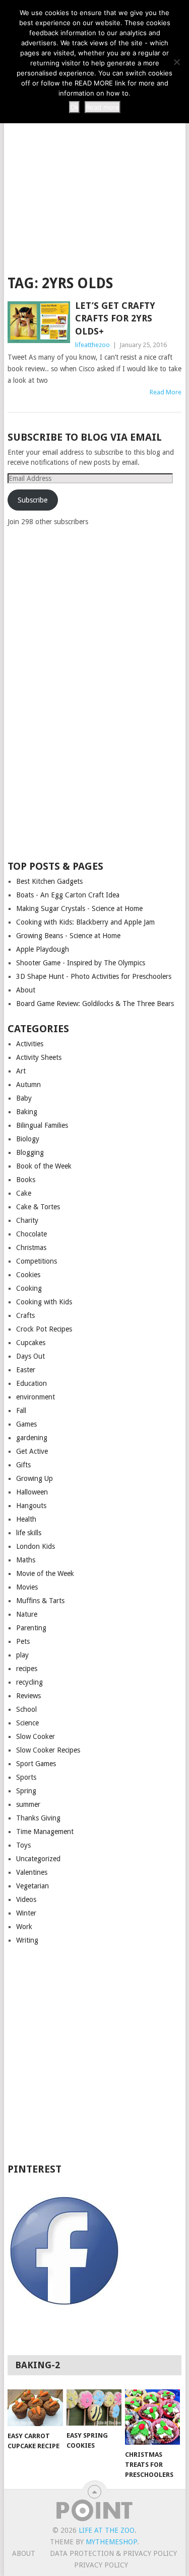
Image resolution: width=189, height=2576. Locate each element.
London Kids (36, 1546)
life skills (29, 1533)
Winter (26, 1913)
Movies (27, 1587)
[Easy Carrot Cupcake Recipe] (35, 2408)
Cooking (29, 1288)
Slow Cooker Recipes (48, 1750)
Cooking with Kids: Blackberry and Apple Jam (85, 922)
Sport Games (36, 1764)
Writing (27, 1940)
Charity (27, 1220)
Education (31, 1383)
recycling (29, 1682)
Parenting (31, 1628)
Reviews (28, 1696)
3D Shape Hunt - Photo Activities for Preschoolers (94, 976)
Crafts (25, 1315)
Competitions (37, 1261)
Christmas (31, 1248)
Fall (21, 1410)
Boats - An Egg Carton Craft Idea (68, 895)
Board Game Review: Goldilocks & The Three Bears (95, 1004)
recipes (27, 1669)
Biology (28, 1139)
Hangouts (31, 1506)
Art (21, 1071)
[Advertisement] (94, 162)
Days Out (30, 1356)
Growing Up (35, 1478)
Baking (27, 1112)
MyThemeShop (111, 2542)
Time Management (45, 1832)
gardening (32, 1438)
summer (28, 1804)
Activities (30, 1044)
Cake (24, 1193)
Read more (103, 107)
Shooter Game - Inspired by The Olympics (81, 963)
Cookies (28, 1275)
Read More (166, 392)
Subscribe (33, 500)
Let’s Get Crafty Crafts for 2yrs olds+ (115, 318)
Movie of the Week (45, 1573)
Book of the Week (44, 1166)
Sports (26, 1777)
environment (36, 1397)
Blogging (30, 1152)
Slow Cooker (36, 1736)
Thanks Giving (38, 1818)
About (26, 990)
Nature (27, 1614)
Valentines (32, 1872)
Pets (23, 1641)
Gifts (23, 1465)
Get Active (32, 1451)
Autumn (28, 1085)
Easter (26, 1370)
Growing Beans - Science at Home (68, 936)
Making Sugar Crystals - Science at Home (79, 908)
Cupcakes (31, 1343)
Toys (23, 1845)
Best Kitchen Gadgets (49, 881)
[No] (176, 62)
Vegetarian (33, 1886)
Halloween (32, 1492)
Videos (26, 1899)
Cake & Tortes (38, 1207)
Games (26, 1424)
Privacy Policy (101, 2565)
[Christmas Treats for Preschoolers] (152, 2417)
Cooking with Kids (44, 1302)
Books (26, 1180)
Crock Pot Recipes (44, 1329)
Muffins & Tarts (40, 1601)
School (26, 1709)
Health (26, 1519)
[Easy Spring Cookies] (94, 2407)
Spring (26, 1791)
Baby (24, 1098)
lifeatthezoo (92, 345)
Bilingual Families (42, 1125)
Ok (74, 107)
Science (27, 1723)
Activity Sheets (39, 1057)
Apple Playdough (43, 949)
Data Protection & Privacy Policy (113, 2553)
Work (24, 1927)
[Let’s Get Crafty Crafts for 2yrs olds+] (39, 322)
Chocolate (31, 1234)
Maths (26, 1560)
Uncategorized (38, 1859)
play (22, 1655)
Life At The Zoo (107, 2530)
